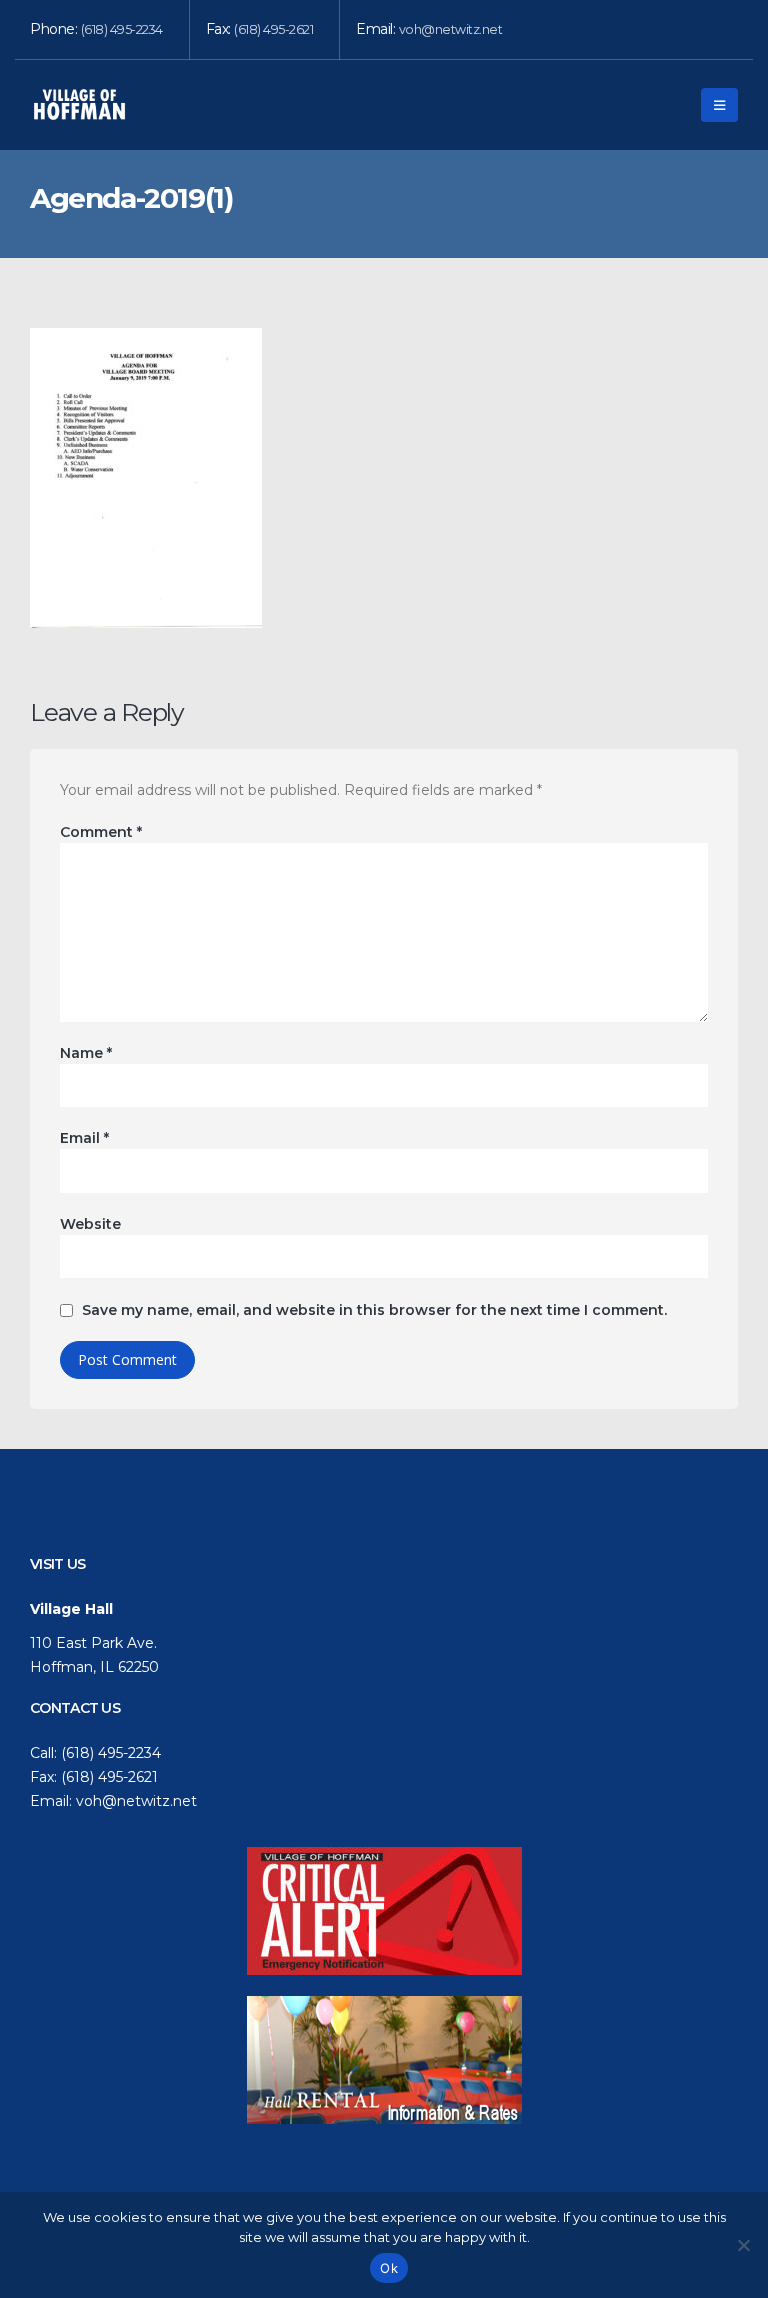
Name (86, 1053)
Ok (389, 2268)
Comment (101, 832)
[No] (743, 2245)
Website (90, 1224)
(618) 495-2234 (122, 29)
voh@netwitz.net (451, 29)
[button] (719, 105)
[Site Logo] (80, 104)
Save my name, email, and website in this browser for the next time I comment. (374, 1310)
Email (84, 1138)
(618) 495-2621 (273, 29)
